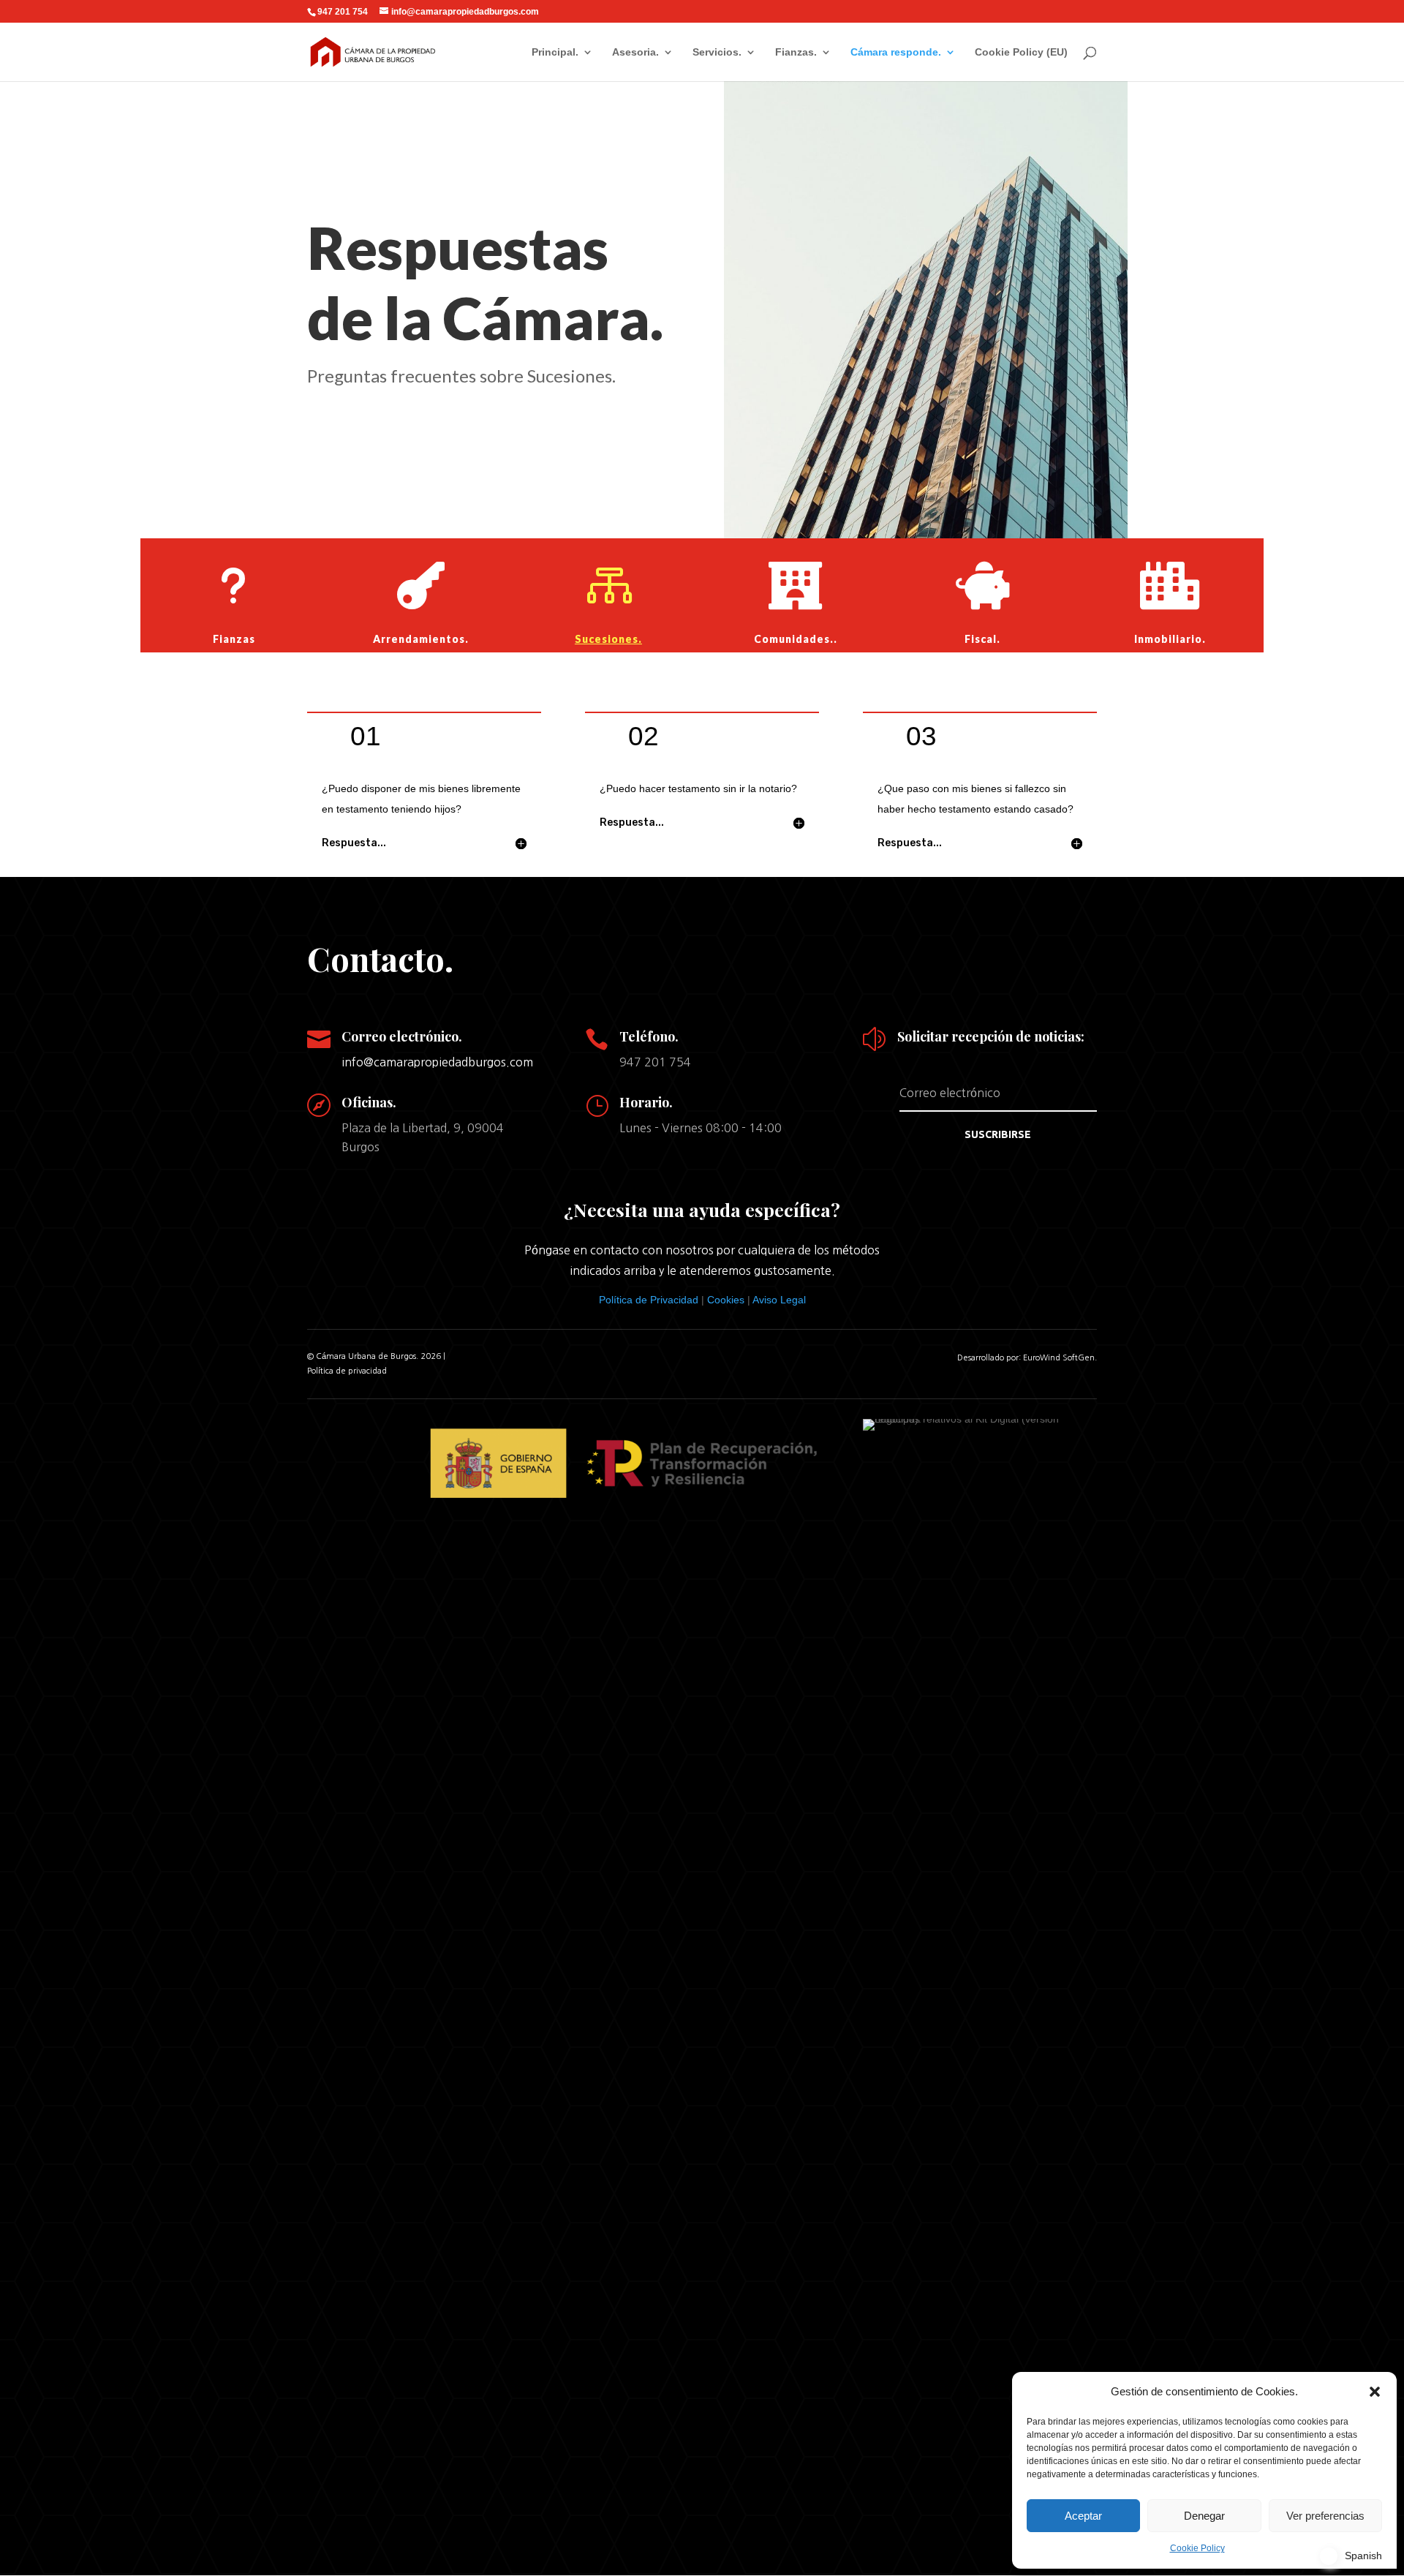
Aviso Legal (779, 1300)
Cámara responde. (896, 52)
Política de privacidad (347, 1371)
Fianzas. (796, 52)
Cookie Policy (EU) (1021, 52)
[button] (1375, 2392)
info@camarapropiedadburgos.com (437, 1062)
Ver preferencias (1325, 2516)
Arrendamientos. (421, 639)
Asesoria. (635, 52)
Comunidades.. (796, 639)
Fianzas (234, 639)
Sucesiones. (608, 639)
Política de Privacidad (649, 1300)
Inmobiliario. (1170, 639)
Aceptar (1083, 2516)
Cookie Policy (1197, 2548)
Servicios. (717, 52)
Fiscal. (982, 639)
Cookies (726, 1300)
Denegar (1204, 2516)
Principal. (555, 52)
